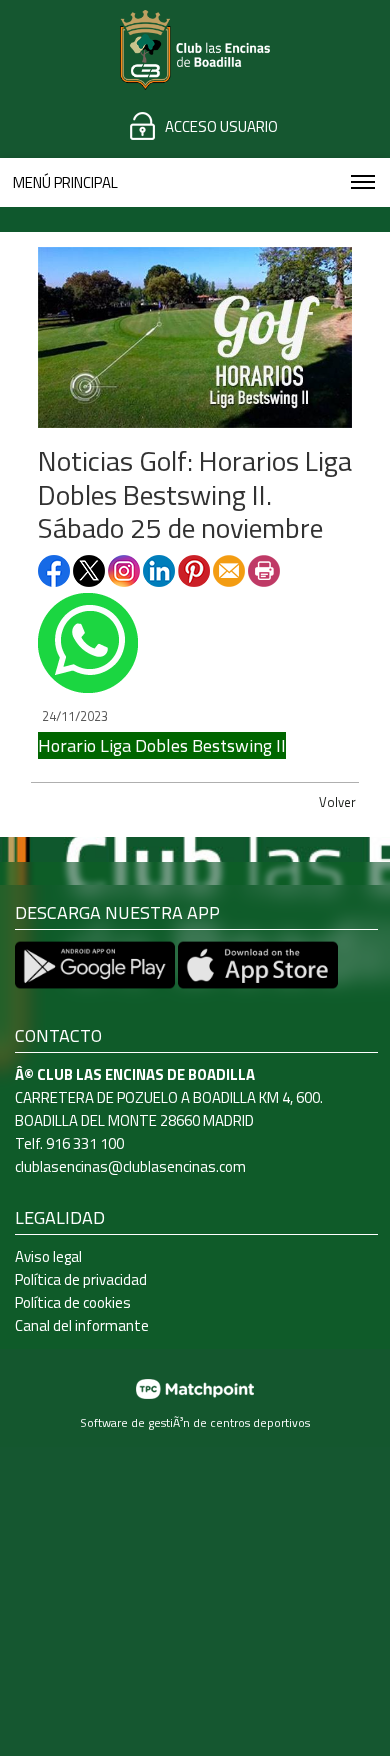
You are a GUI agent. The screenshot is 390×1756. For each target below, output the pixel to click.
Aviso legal (48, 1256)
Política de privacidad (81, 1279)
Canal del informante (82, 1325)
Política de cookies (73, 1302)
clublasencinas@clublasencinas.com (130, 1166)
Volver (337, 802)
